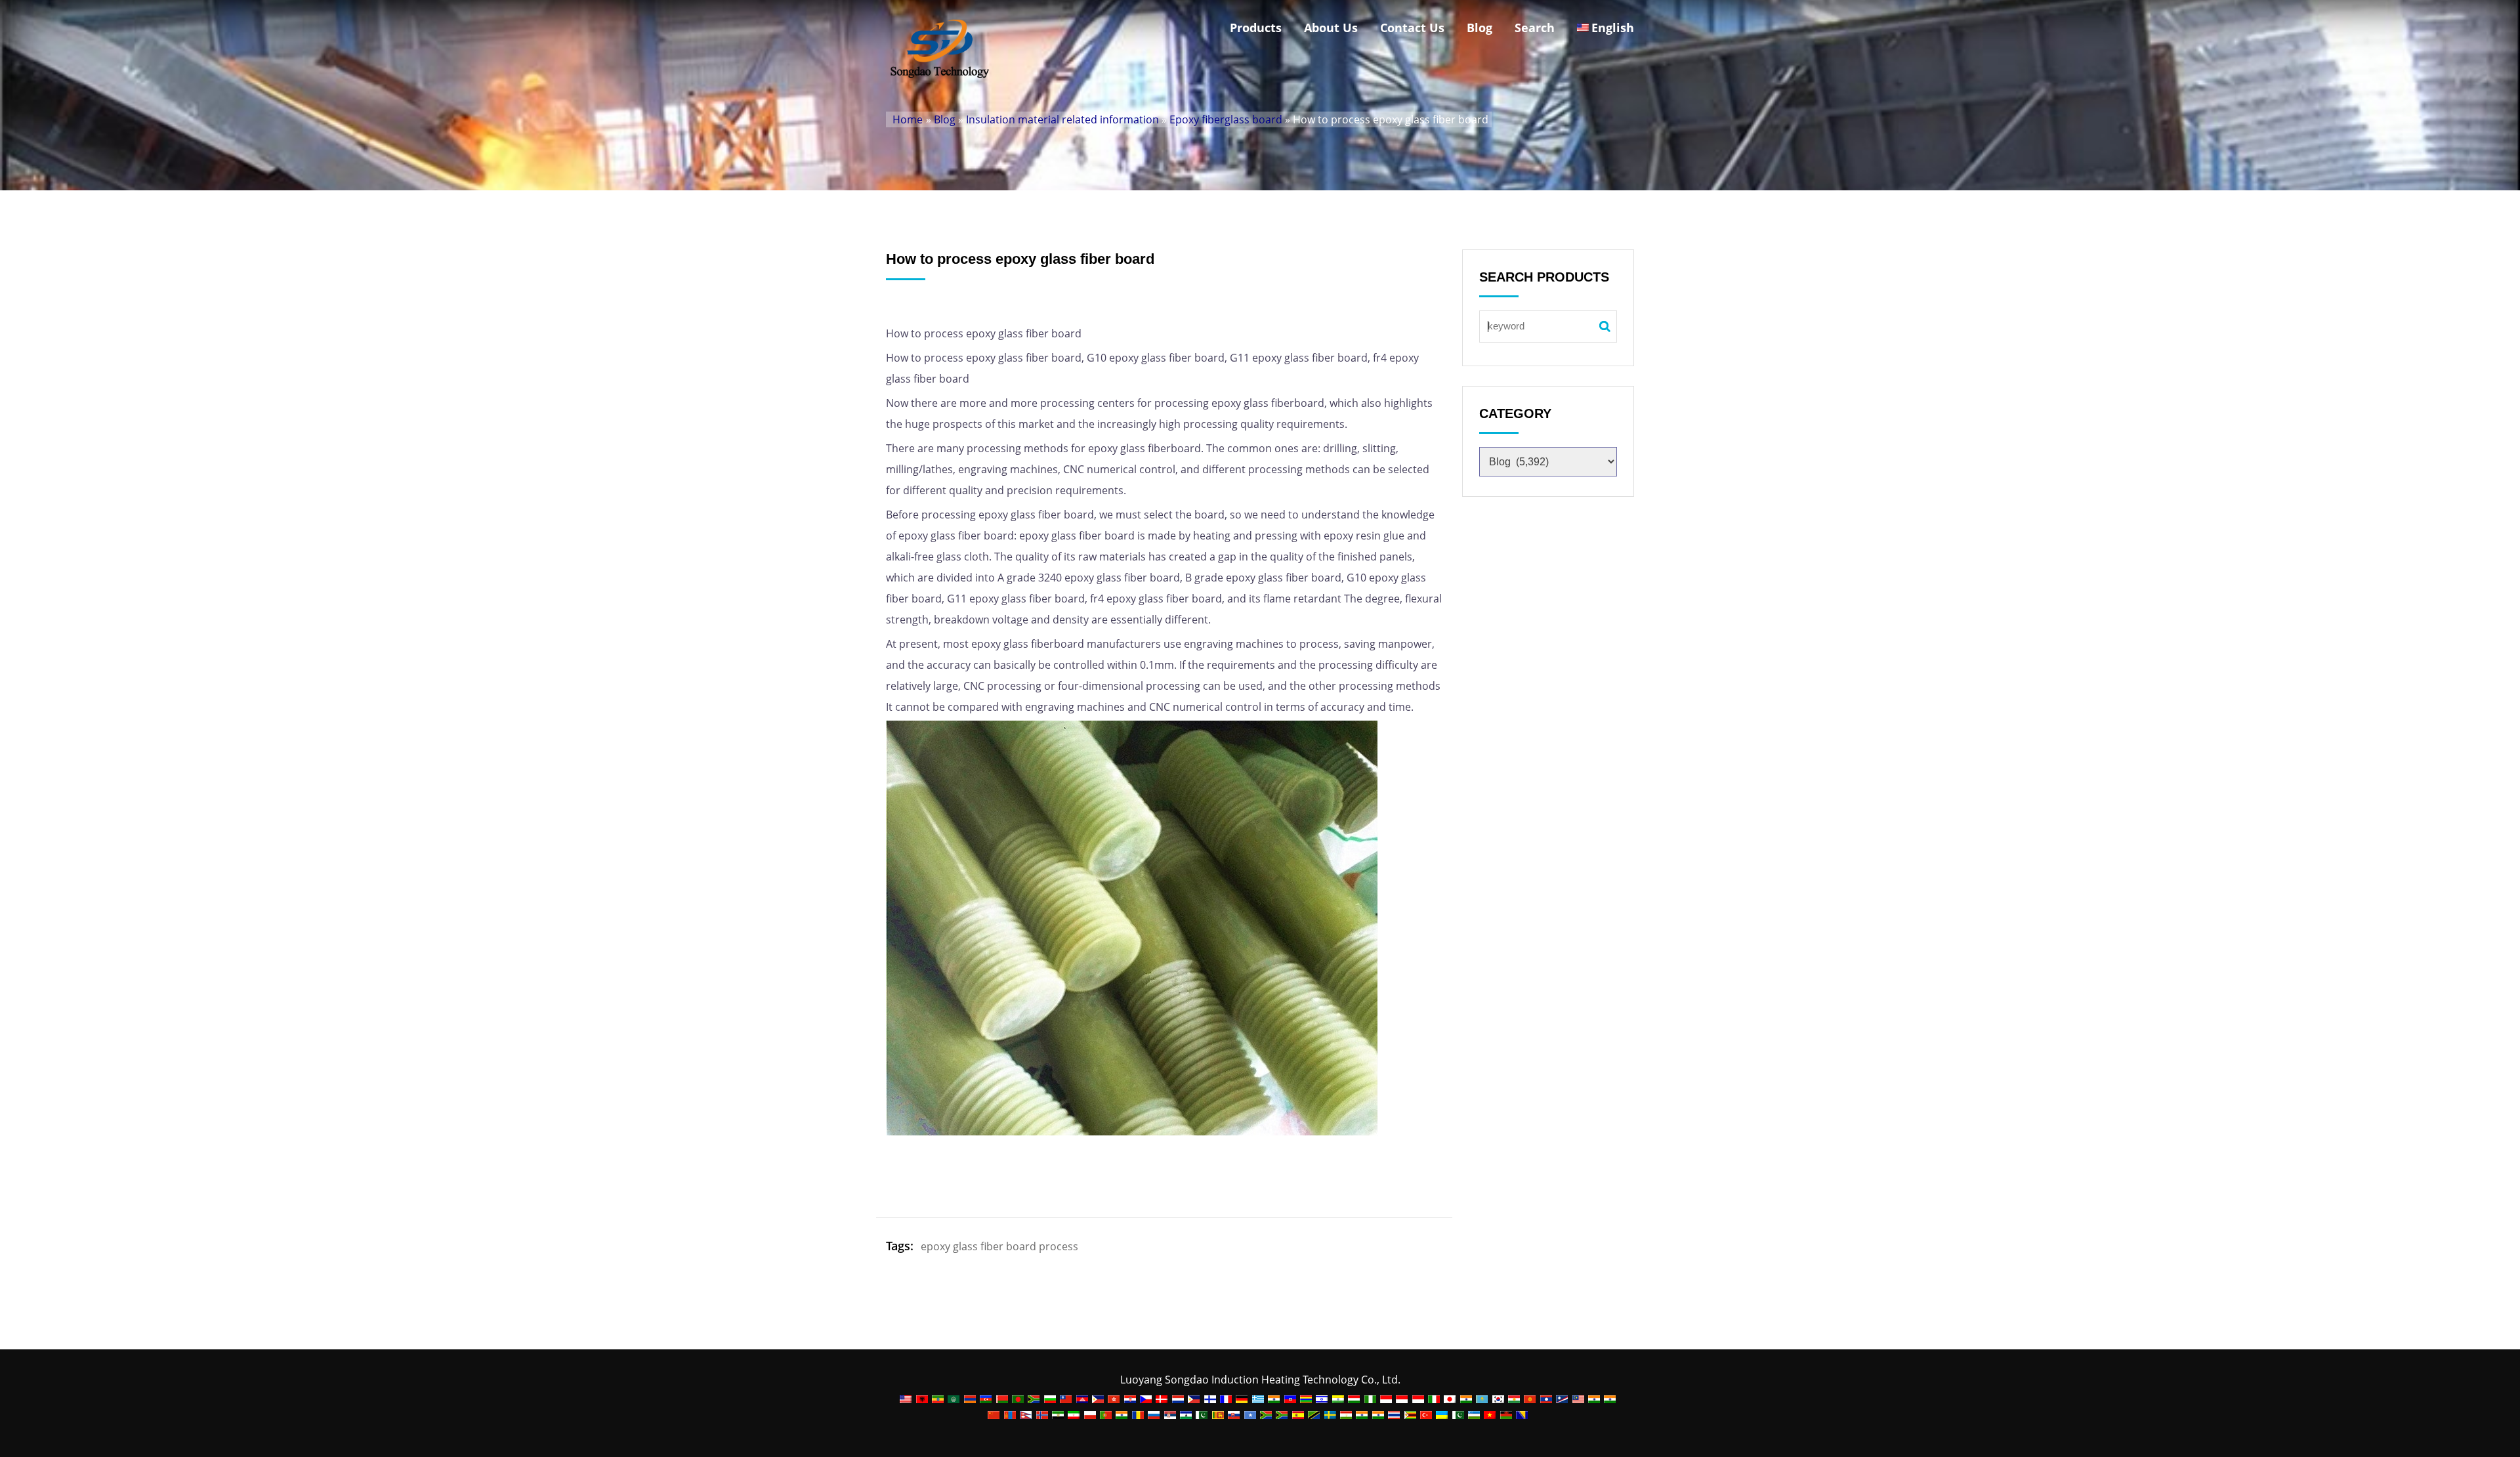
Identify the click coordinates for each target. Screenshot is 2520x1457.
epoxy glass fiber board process (999, 1246)
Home (908, 119)
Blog (1480, 28)
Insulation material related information (1062, 119)
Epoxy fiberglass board (1226, 119)
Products (1256, 28)
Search (1535, 28)
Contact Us (1412, 28)
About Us (1331, 28)
